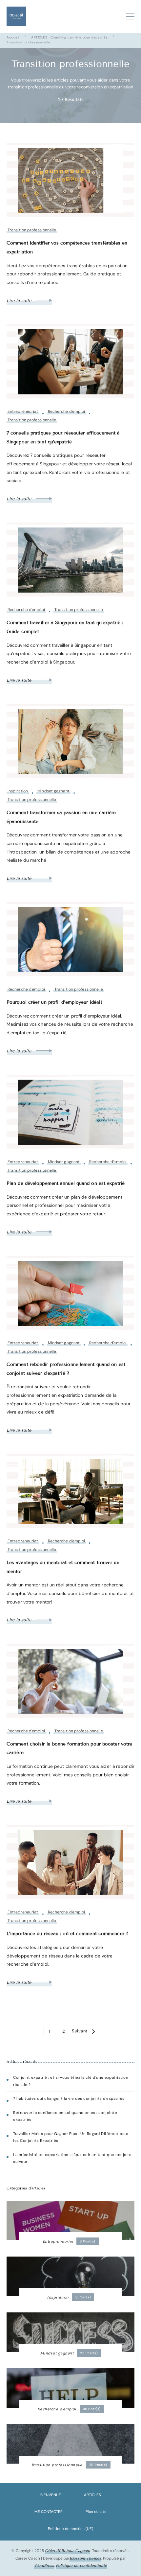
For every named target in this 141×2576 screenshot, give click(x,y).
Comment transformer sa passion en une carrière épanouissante (61, 817)
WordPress (44, 2565)
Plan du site (96, 2512)
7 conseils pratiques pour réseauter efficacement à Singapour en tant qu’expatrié (63, 437)
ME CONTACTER (49, 2512)
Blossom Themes (85, 2558)
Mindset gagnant (53, 791)
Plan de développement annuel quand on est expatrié (66, 1183)
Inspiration (18, 791)
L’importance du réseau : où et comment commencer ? (67, 1934)
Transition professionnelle (32, 230)
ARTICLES (92, 2495)
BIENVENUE (51, 2495)
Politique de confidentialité (81, 2565)
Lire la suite (20, 301)
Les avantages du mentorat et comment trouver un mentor (63, 1567)
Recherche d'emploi (67, 412)
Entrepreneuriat (23, 412)
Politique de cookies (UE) (70, 2529)
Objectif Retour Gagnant (68, 2551)
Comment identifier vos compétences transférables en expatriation (67, 247)
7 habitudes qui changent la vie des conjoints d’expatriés (69, 2099)
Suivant (80, 2031)
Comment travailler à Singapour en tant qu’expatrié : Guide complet (65, 627)
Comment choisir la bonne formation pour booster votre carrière (69, 1748)
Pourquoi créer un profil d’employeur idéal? (55, 1002)
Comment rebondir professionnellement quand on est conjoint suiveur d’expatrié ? (66, 1369)
